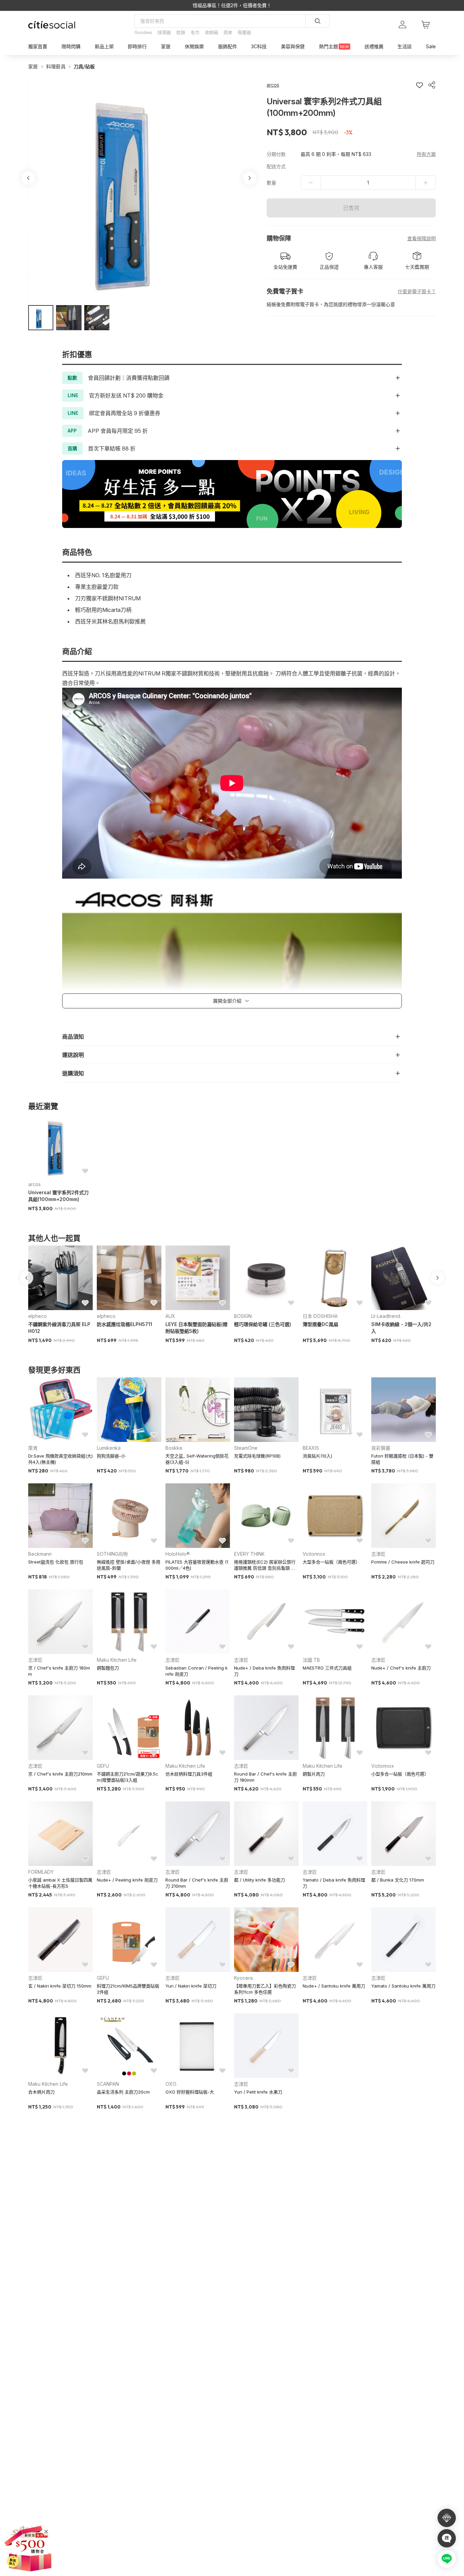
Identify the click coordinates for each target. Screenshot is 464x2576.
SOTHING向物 (112, 1554)
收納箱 (211, 32)
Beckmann (40, 1554)
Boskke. (174, 1448)
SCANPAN (108, 2084)
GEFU (103, 1766)
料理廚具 (56, 66)
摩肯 (33, 1448)
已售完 (351, 208)
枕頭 (181, 32)
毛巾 (195, 32)
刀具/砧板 (84, 66)
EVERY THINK (249, 1554)
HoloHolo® (178, 1554)
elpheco (38, 1316)
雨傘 (228, 32)
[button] (41, 318)
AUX (170, 1316)
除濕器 (164, 32)
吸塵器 (244, 32)
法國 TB (311, 1660)
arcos (34, 1184)
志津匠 (378, 1554)
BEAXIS (311, 1448)
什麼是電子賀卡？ (417, 291)
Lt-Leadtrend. (386, 1316)
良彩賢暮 (381, 1448)
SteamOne (246, 1448)
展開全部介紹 (227, 1001)
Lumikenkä (109, 1448)
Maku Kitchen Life (117, 1660)
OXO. (171, 2084)
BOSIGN (243, 1316)
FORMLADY (41, 1872)
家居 (33, 66)
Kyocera (243, 1978)
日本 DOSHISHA (320, 1316)
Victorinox (314, 1554)
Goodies (143, 32)
